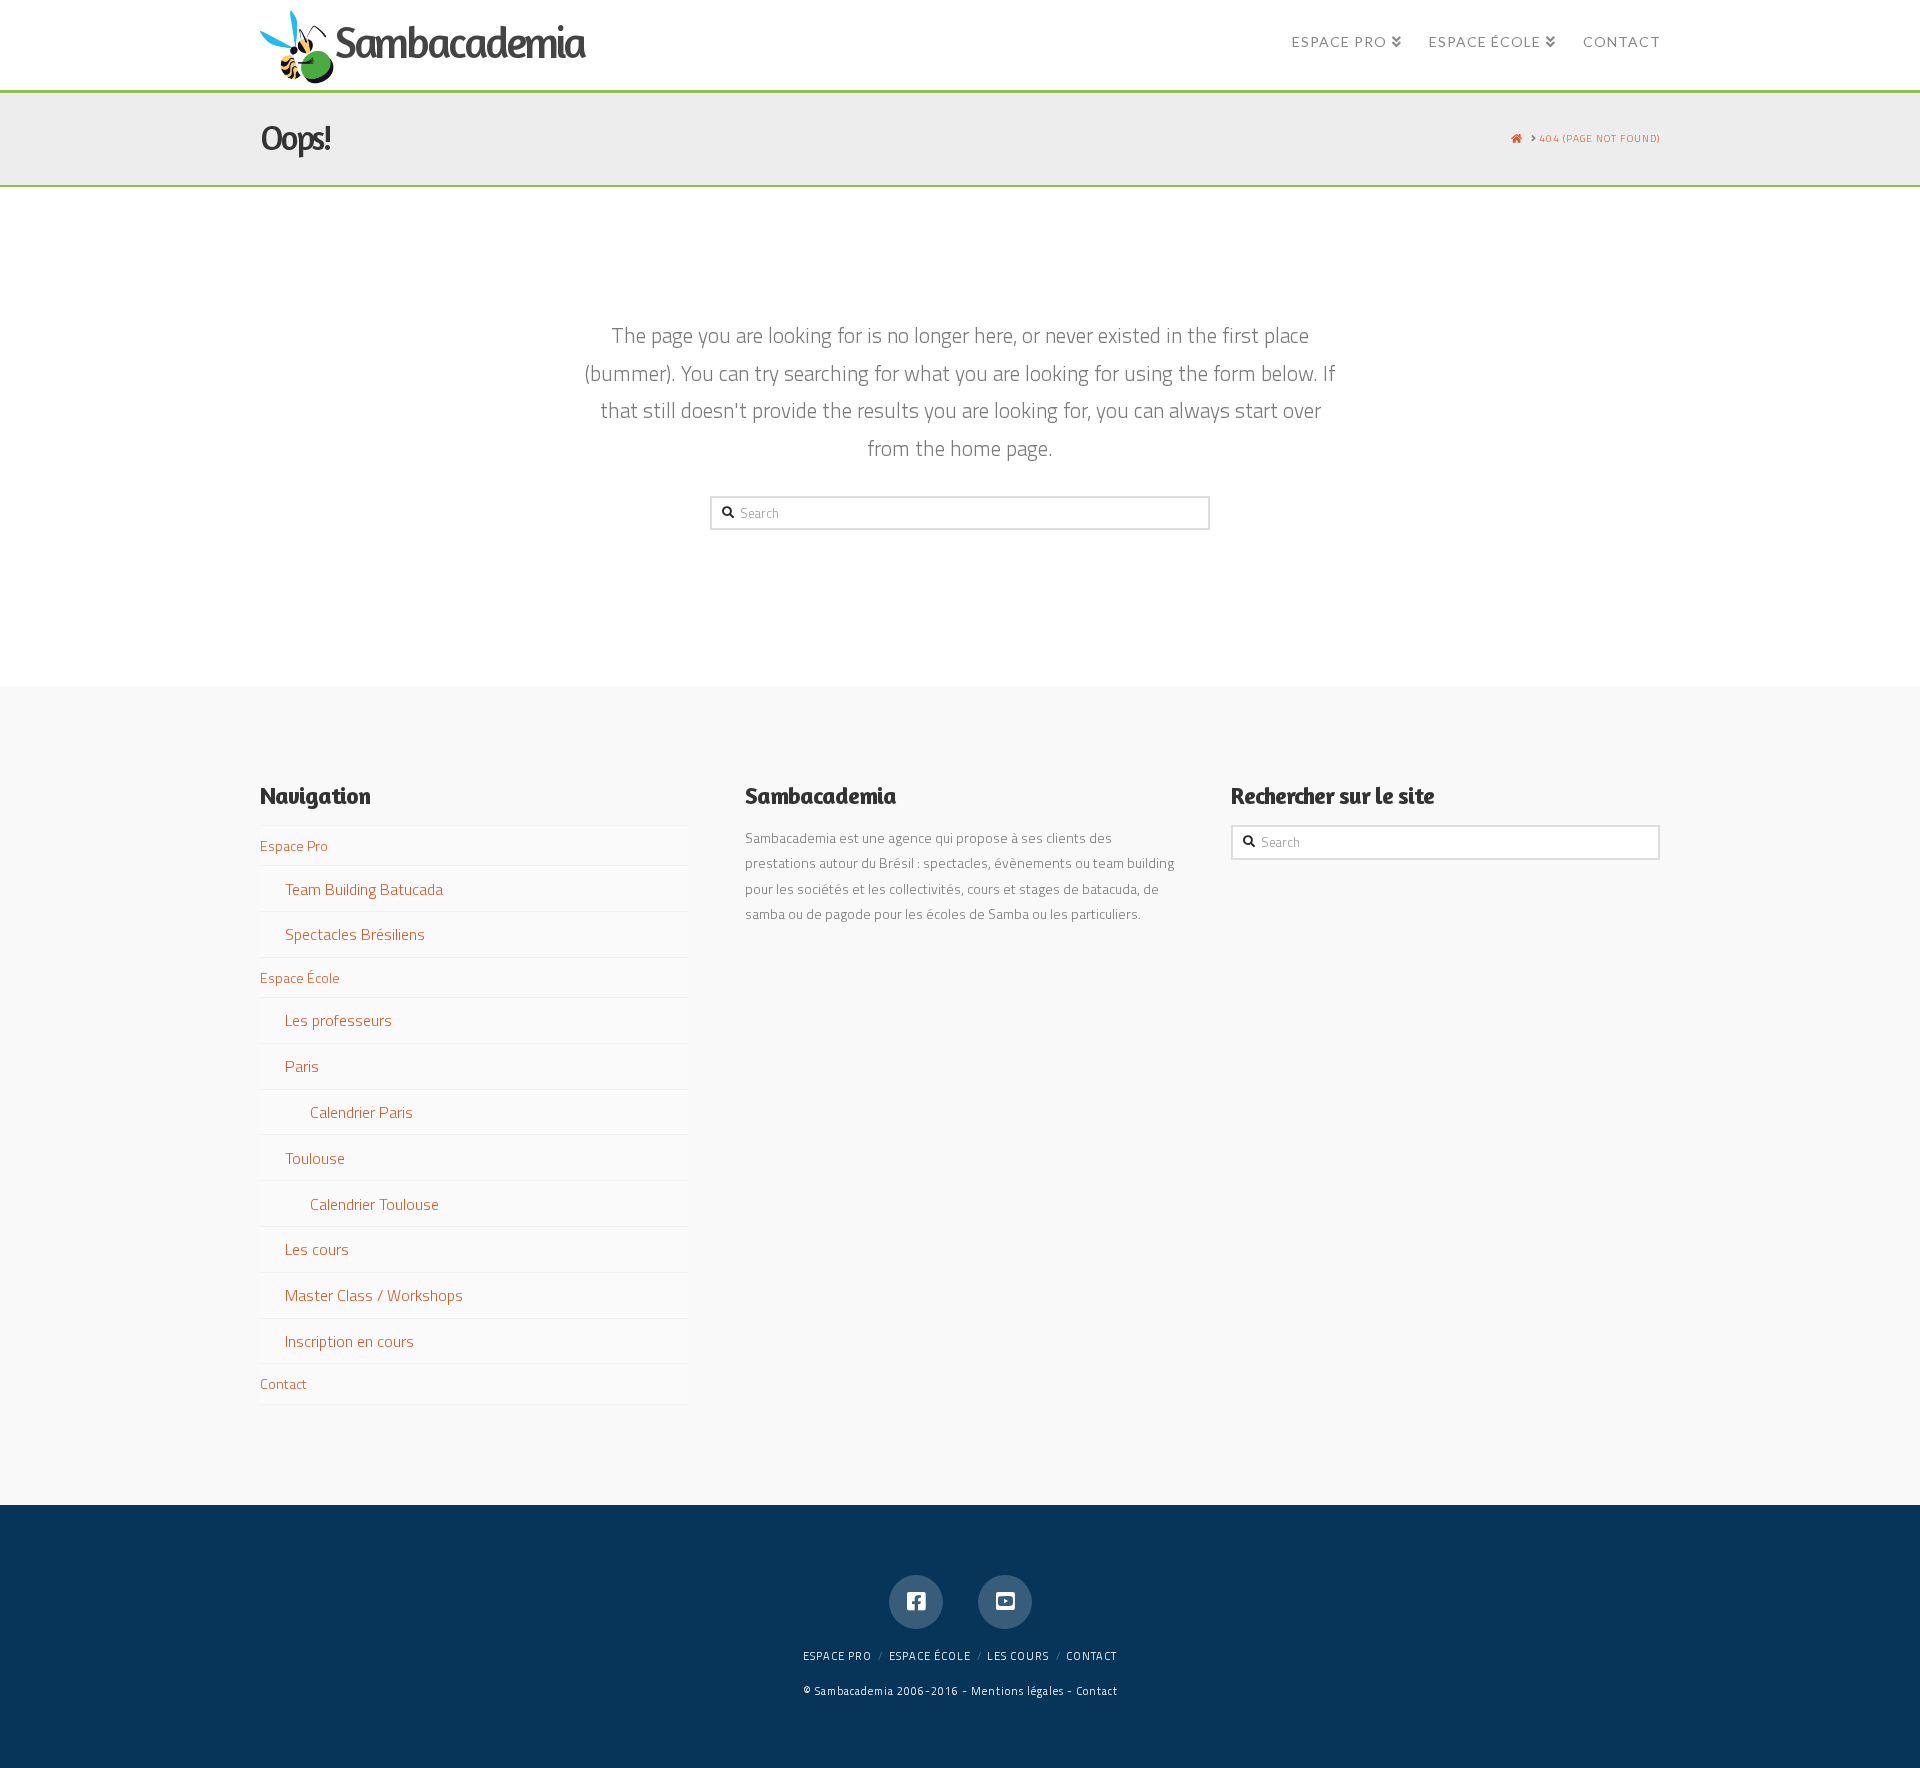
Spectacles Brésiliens (355, 934)
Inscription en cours (349, 1341)
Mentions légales (1017, 1691)
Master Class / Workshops (374, 1295)
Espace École (300, 977)
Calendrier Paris (361, 1112)
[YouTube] (1005, 1602)
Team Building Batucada (364, 889)
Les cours (317, 1249)
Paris (302, 1066)
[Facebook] (916, 1602)
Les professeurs (338, 1020)
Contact (283, 1383)
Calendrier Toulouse (374, 1204)
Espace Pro (294, 845)
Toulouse (315, 1158)
